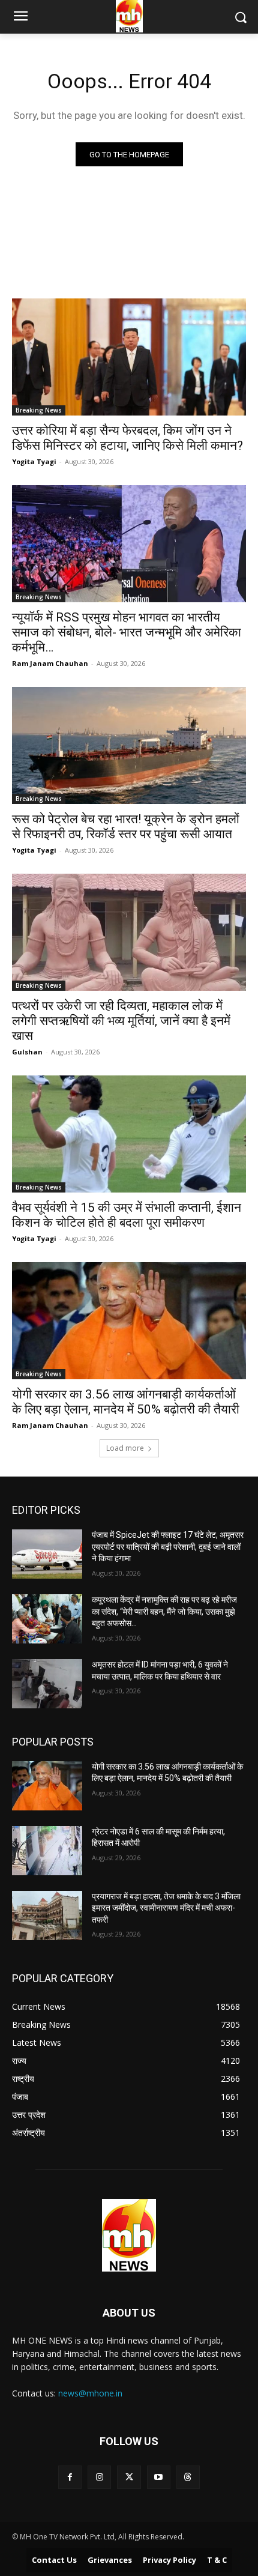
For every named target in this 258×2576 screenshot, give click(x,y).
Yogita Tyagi (34, 461)
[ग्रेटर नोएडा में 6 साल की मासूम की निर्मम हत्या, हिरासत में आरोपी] (47, 1851)
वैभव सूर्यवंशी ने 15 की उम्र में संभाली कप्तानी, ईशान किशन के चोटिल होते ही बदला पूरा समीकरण (127, 1215)
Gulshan (27, 1052)
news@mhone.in (90, 2393)
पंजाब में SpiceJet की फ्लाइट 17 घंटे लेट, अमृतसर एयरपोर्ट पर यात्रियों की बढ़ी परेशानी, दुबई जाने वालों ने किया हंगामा (168, 1547)
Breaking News (39, 410)
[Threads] (188, 2477)
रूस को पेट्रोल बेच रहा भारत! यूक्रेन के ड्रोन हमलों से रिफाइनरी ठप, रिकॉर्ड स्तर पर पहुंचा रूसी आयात (126, 827)
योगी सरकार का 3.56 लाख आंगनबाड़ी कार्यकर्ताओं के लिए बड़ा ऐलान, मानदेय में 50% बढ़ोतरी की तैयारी (126, 1402)
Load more (125, 1448)
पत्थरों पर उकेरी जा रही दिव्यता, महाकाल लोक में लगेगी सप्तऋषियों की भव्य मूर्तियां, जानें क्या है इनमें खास (121, 1021)
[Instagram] (99, 2477)
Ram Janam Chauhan (50, 663)
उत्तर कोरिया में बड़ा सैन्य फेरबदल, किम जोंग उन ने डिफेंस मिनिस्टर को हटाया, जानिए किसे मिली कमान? (127, 438)
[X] (129, 2477)
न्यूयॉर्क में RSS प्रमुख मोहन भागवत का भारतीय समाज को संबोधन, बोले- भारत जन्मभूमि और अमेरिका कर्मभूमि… (127, 632)
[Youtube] (159, 2477)
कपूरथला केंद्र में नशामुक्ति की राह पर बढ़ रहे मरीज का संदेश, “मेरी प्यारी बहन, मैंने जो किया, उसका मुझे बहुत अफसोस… (164, 1611)
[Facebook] (70, 2477)
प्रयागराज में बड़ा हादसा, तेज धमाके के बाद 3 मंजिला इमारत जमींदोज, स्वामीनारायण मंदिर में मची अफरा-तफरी (166, 1908)
